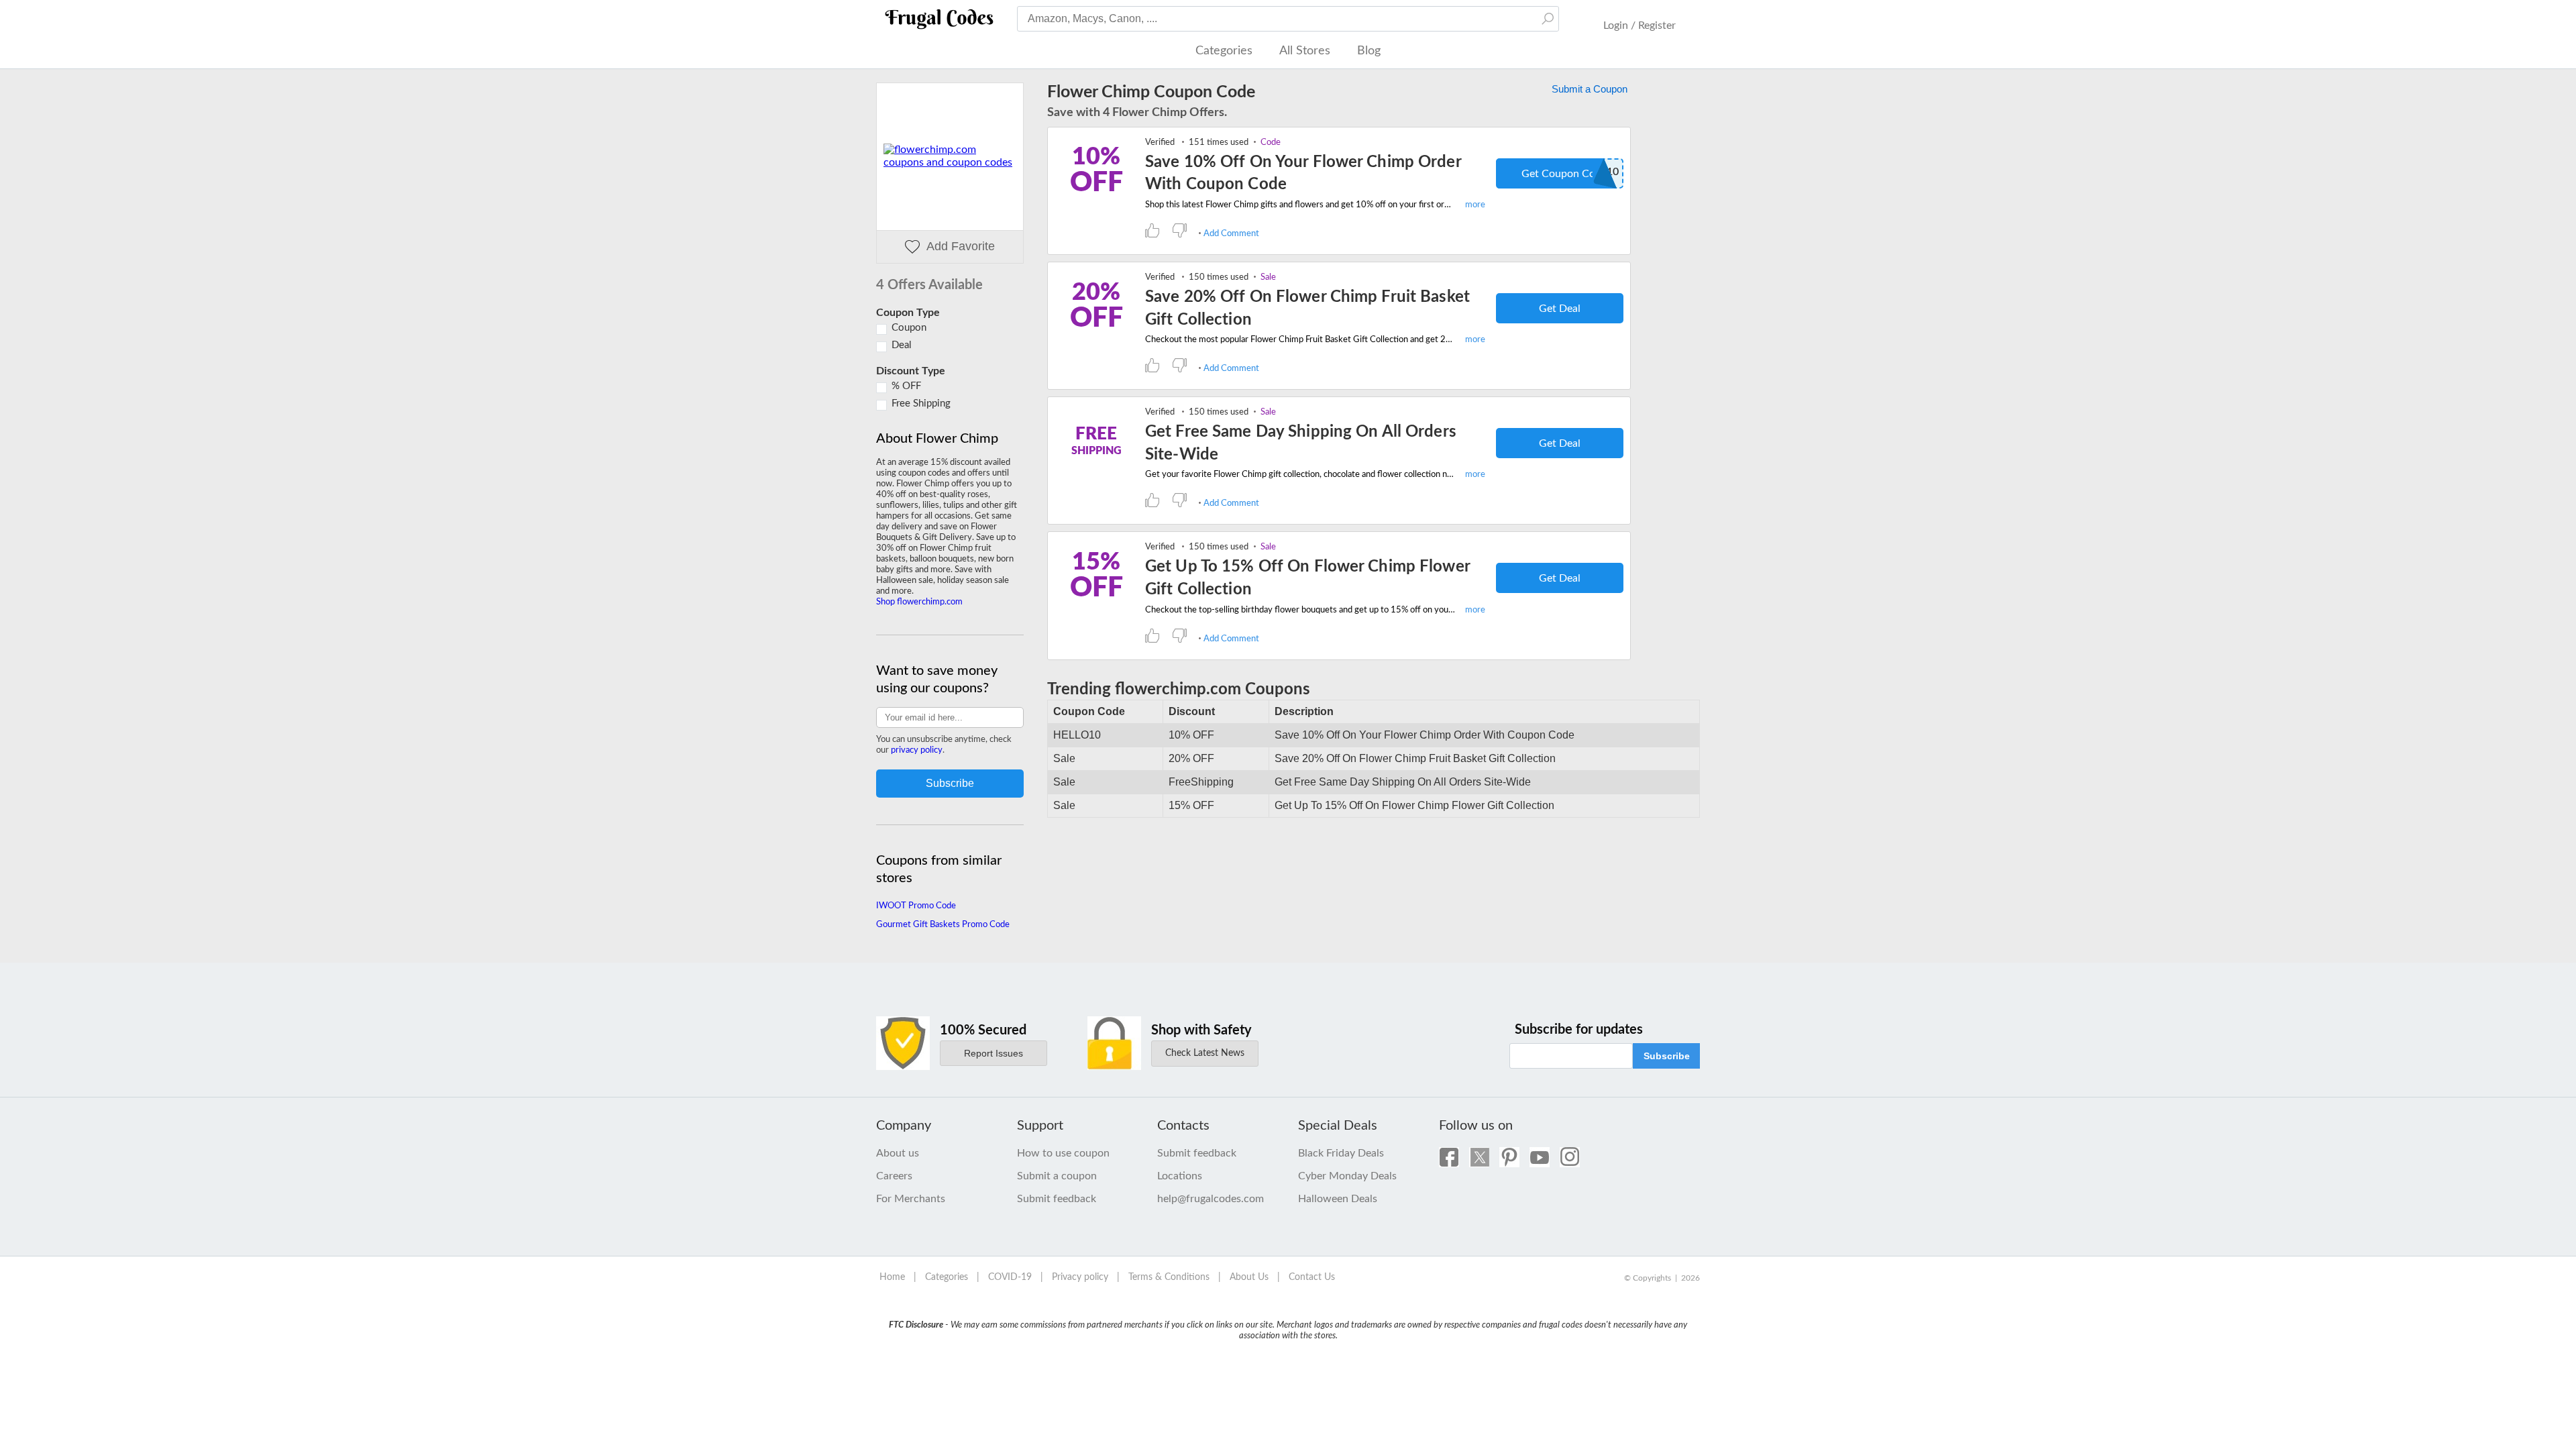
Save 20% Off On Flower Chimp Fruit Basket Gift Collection (1307, 309)
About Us (1249, 1277)
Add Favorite (961, 246)
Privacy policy (1080, 1277)
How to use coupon (1063, 1153)
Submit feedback (1057, 1199)
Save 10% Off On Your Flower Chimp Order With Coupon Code (1303, 174)
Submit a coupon (1057, 1176)
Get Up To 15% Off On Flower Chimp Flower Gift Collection (1307, 578)
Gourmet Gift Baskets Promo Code (943, 925)
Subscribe (1667, 1056)
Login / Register (1640, 25)
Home (892, 1277)
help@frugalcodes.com (1211, 1199)
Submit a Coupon (1590, 89)
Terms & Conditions (1169, 1277)
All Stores (1305, 51)
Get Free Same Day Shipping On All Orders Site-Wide (1301, 443)
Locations (1180, 1176)
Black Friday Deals (1341, 1153)
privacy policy (917, 750)
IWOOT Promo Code (916, 906)
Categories (1224, 51)
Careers (894, 1176)
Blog (1369, 51)
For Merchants (911, 1199)
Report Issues (994, 1053)
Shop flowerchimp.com (919, 602)
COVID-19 (1010, 1277)
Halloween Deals (1338, 1199)
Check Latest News (1205, 1053)
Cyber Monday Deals (1347, 1176)
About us (898, 1153)
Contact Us (1312, 1277)
